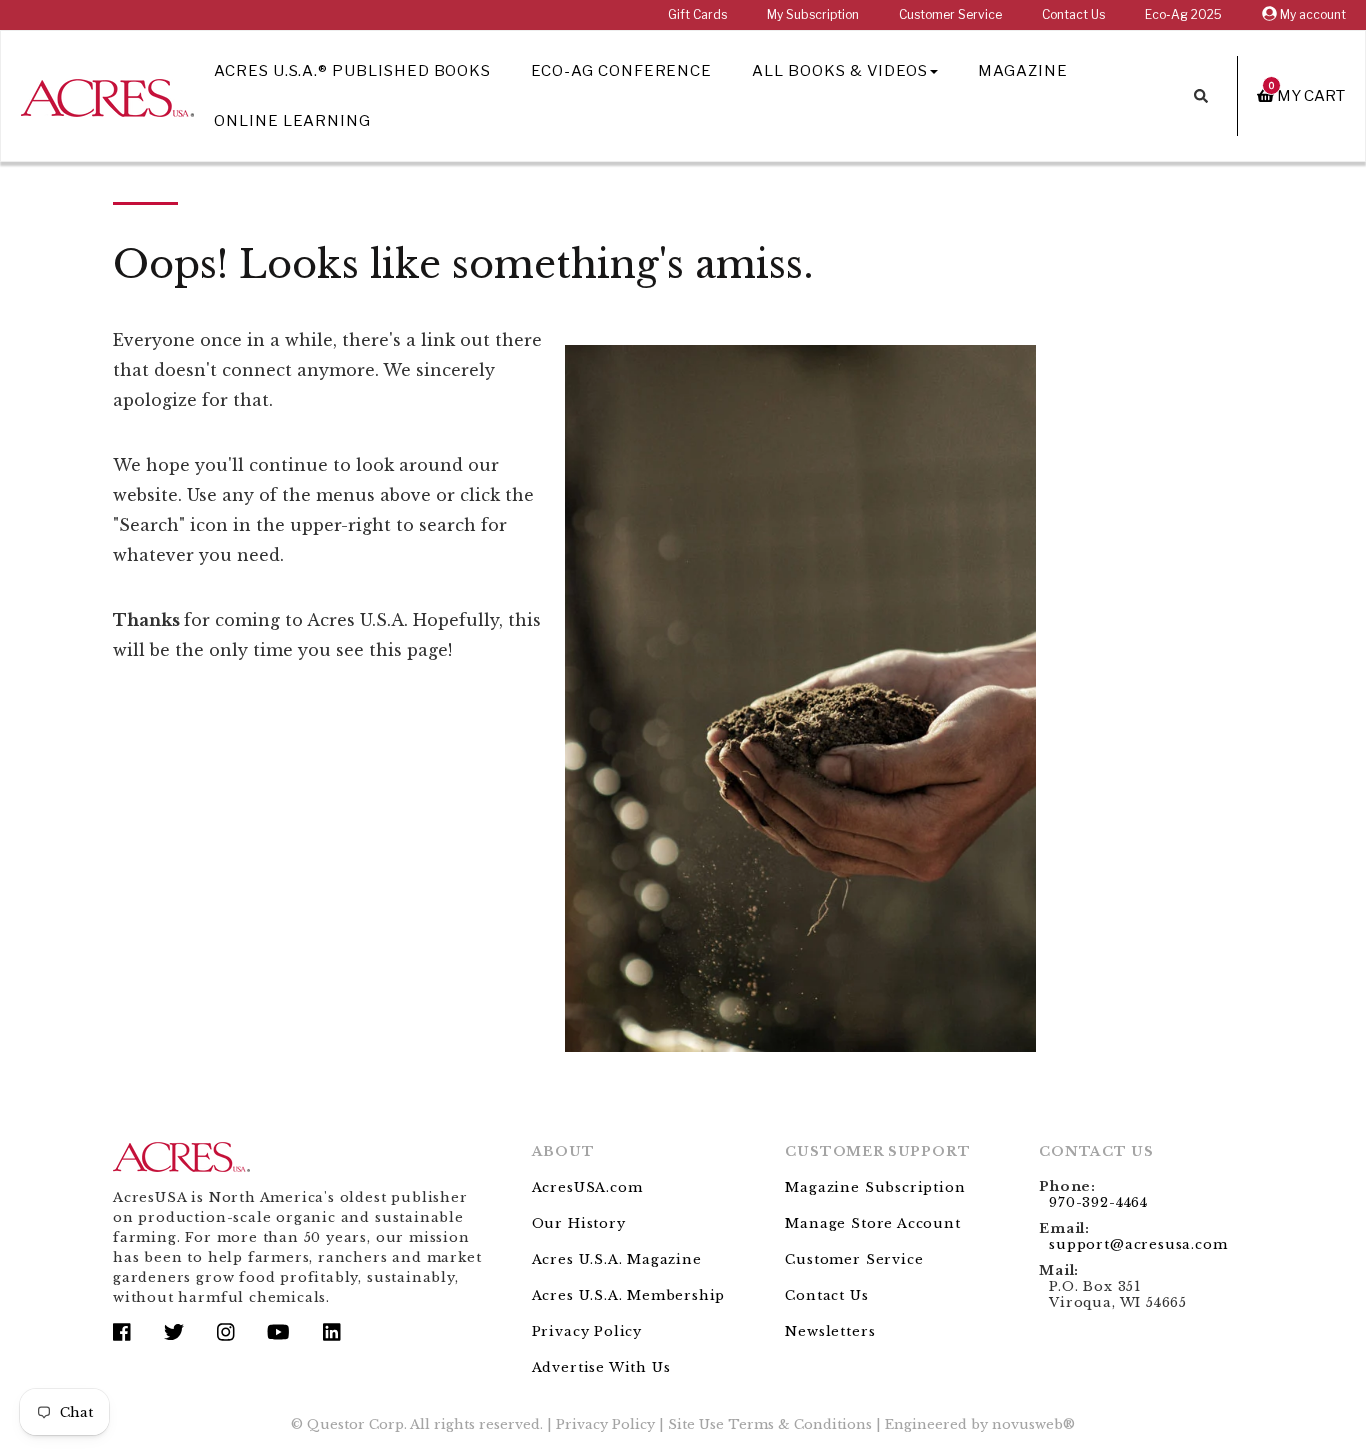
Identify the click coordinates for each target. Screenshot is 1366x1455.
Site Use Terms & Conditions (770, 1424)
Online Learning (292, 121)
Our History (579, 1223)
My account (1311, 14)
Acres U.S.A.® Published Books (352, 71)
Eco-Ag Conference (621, 71)
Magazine (1023, 71)
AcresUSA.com (587, 1187)
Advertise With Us (601, 1367)
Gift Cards (697, 14)
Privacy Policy (587, 1331)
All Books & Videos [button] (840, 71)
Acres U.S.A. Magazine (617, 1259)
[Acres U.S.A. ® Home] (107, 94)
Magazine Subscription (875, 1187)
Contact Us (1073, 14)
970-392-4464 (1098, 1202)
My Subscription (813, 14)
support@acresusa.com (1138, 1244)
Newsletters (830, 1331)
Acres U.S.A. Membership (629, 1295)
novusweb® (1033, 1424)
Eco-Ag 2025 (1183, 14)
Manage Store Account (872, 1223)
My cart (1307, 95)
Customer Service (950, 14)
